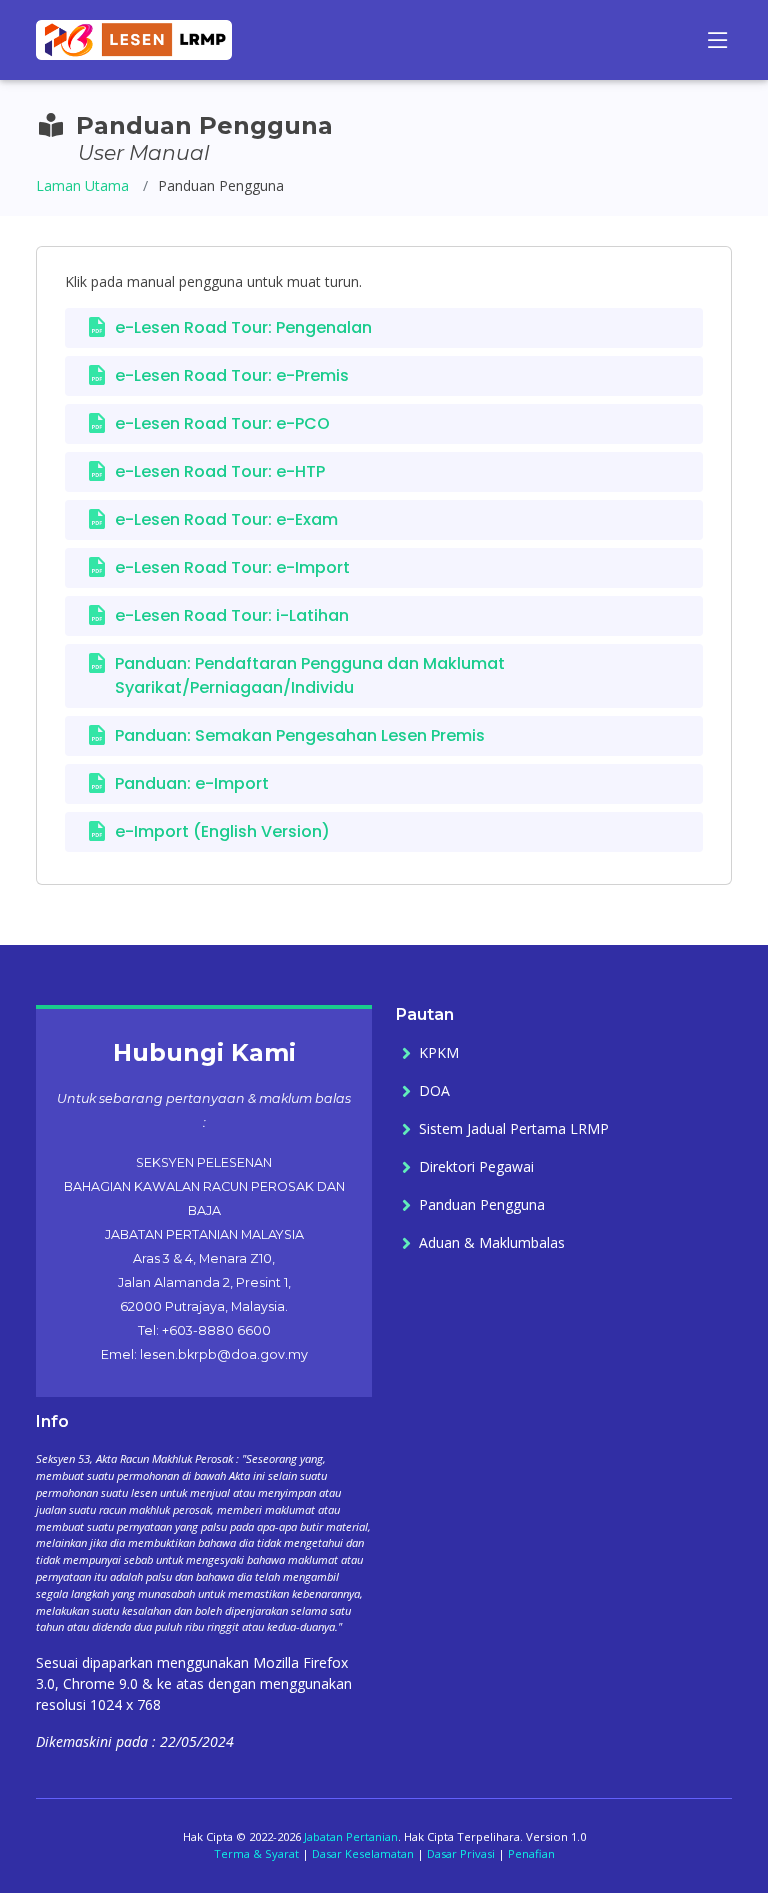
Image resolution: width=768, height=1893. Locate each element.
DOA (434, 1091)
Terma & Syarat (256, 1853)
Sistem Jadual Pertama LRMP (514, 1129)
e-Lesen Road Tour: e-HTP (220, 471)
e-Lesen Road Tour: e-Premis (232, 375)
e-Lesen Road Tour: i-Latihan (232, 615)
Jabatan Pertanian (351, 1836)
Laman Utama (82, 185)
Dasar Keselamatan (363, 1853)
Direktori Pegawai (476, 1167)
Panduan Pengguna (482, 1205)
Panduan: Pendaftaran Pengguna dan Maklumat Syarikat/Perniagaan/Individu (310, 675)
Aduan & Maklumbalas (492, 1243)
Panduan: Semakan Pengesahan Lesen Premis (300, 735)
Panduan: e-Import (192, 783)
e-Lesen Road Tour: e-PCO (222, 423)
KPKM (439, 1053)
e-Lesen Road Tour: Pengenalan (243, 327)
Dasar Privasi (461, 1853)
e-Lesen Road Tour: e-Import (232, 567)
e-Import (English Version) (222, 831)
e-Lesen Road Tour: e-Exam (226, 519)
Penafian (531, 1853)
